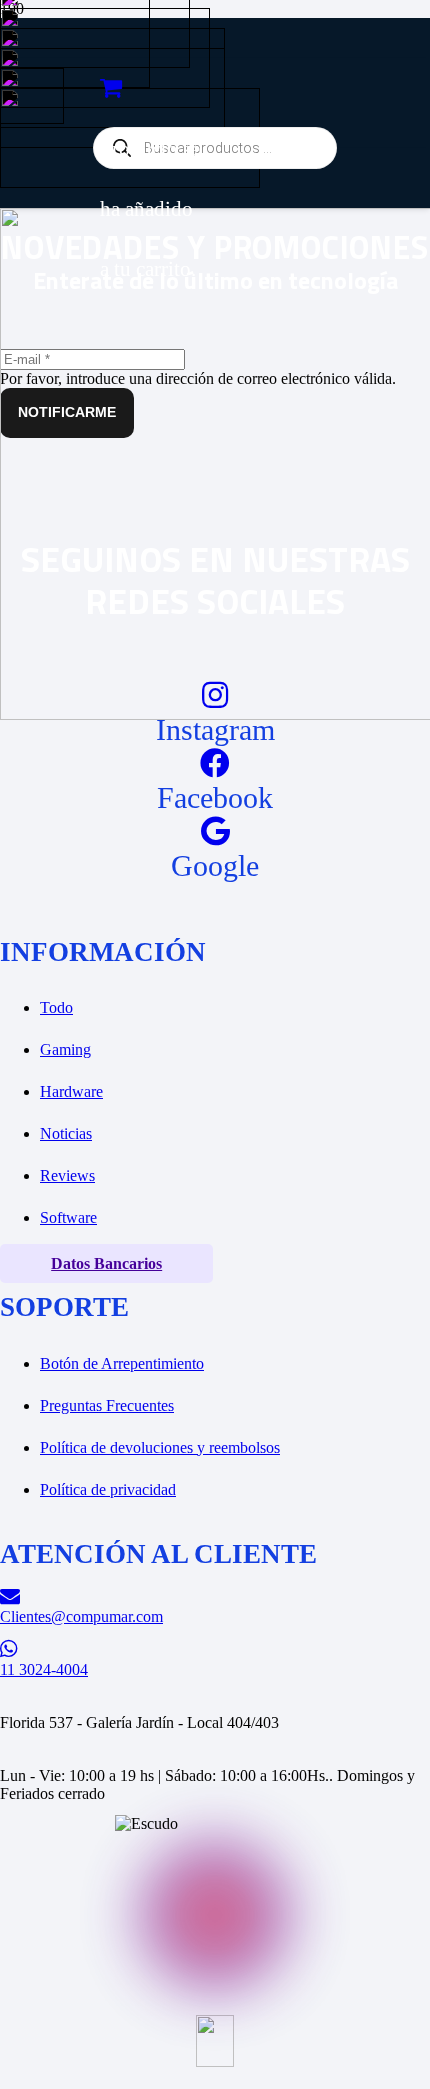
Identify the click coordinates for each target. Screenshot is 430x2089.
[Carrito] (111, 88)
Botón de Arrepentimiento (122, 1363)
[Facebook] (215, 763)
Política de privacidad (108, 1489)
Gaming (65, 1049)
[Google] (215, 831)
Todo (56, 1007)
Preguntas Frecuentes (107, 1405)
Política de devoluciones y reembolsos (160, 1447)
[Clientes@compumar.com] (215, 1596)
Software (68, 1217)
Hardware (71, 1091)
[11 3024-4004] (215, 1649)
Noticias (66, 1133)
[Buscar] (97, 79)
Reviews (67, 1175)
